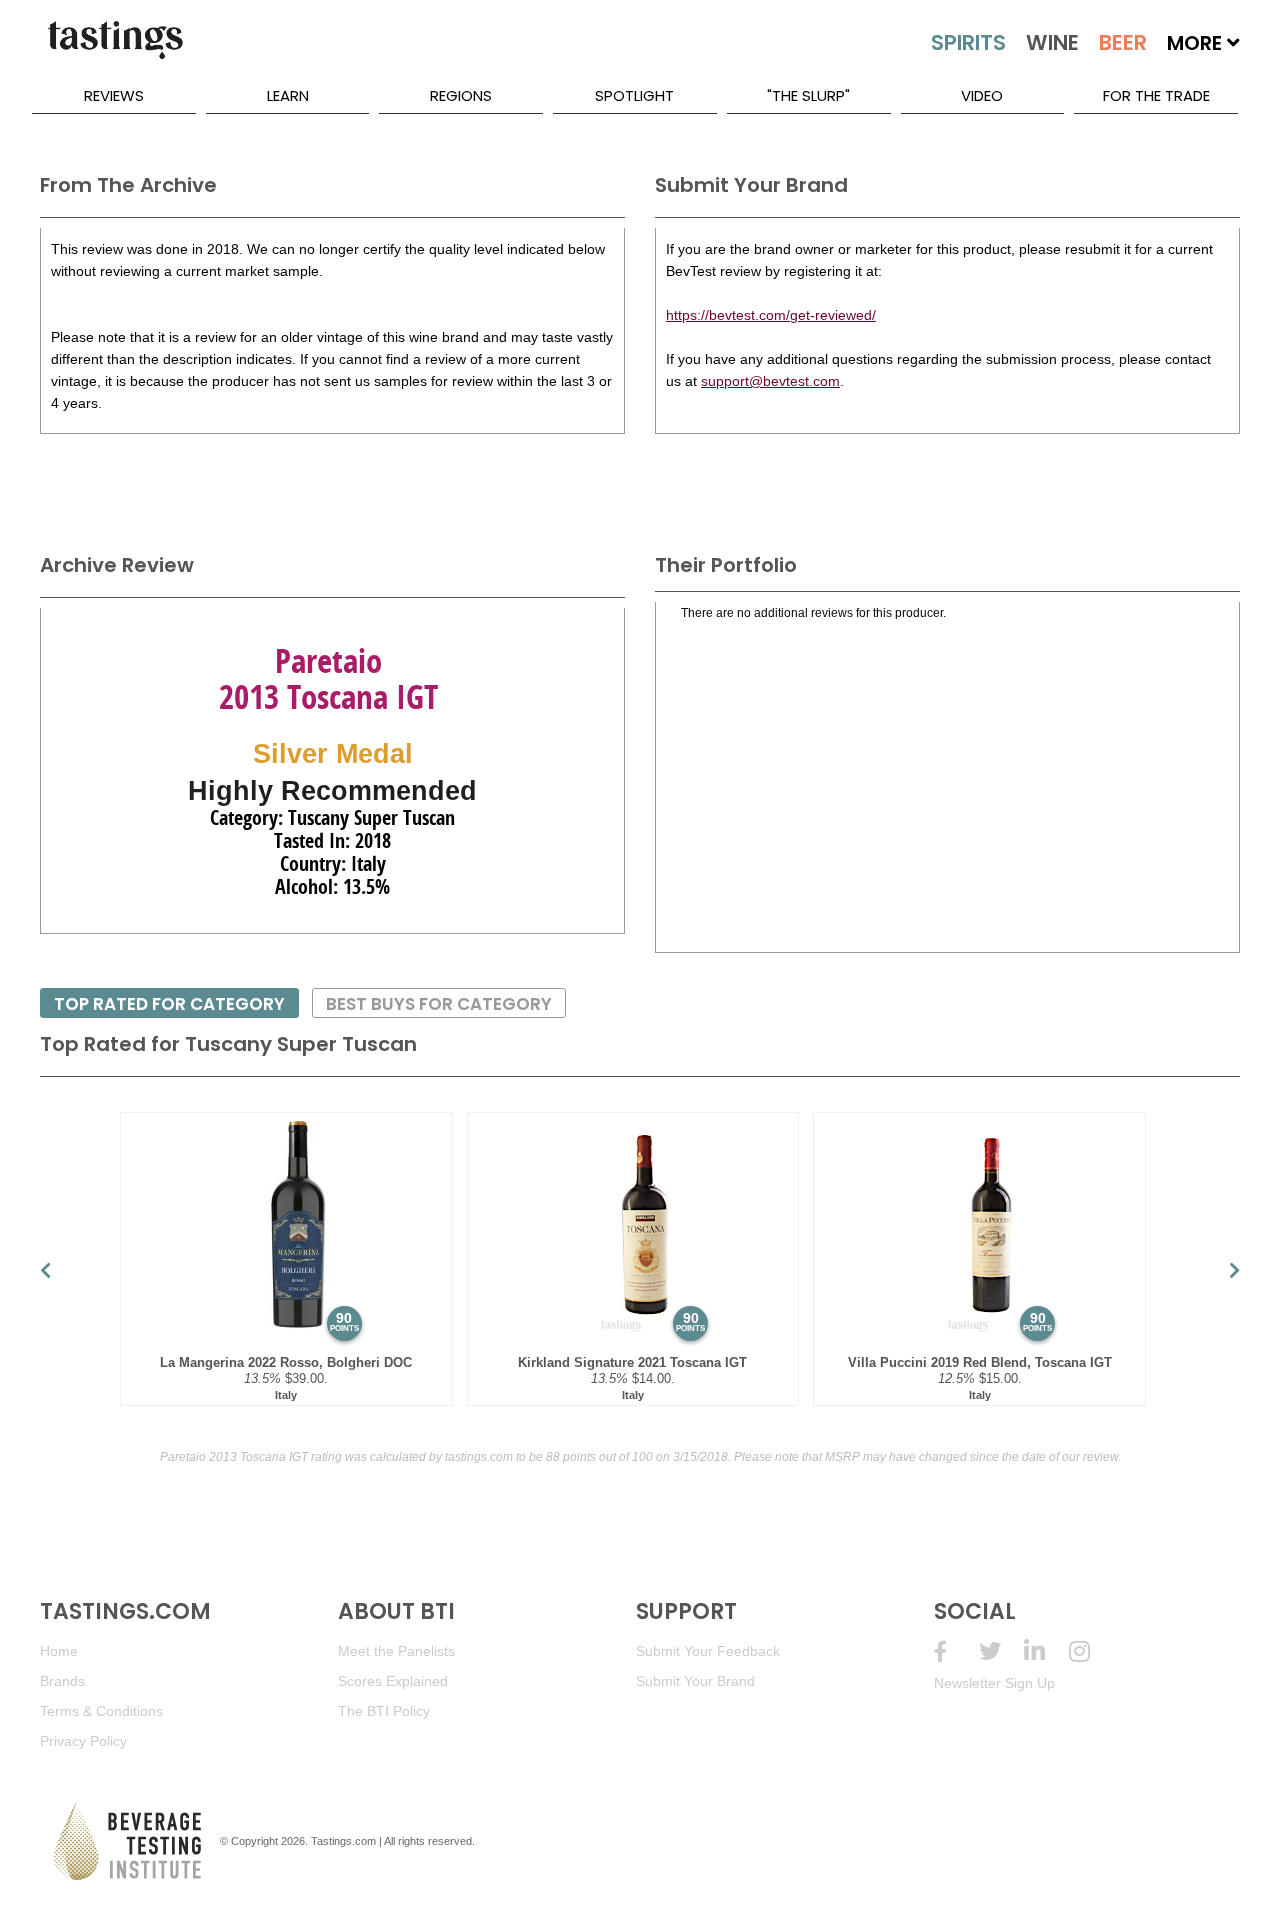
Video (982, 95)
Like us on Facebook (956, 1651)
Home (59, 1651)
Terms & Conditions (101, 1711)
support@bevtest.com (770, 381)
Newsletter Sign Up (994, 1683)
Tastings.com (343, 1841)
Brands (62, 1681)
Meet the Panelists (396, 1651)
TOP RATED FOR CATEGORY (169, 1004)
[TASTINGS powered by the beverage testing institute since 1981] (115, 50)
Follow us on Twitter (1001, 1651)
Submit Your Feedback (708, 1651)
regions (461, 95)
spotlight (634, 95)
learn (288, 95)
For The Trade (1156, 95)
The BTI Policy (384, 1711)
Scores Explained (393, 1681)
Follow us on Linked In (1046, 1651)
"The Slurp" (808, 95)
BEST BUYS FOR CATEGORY (439, 1004)
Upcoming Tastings (1091, 1651)
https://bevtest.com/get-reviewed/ (771, 315)
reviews (114, 95)
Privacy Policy (83, 1741)
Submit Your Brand (695, 1681)
